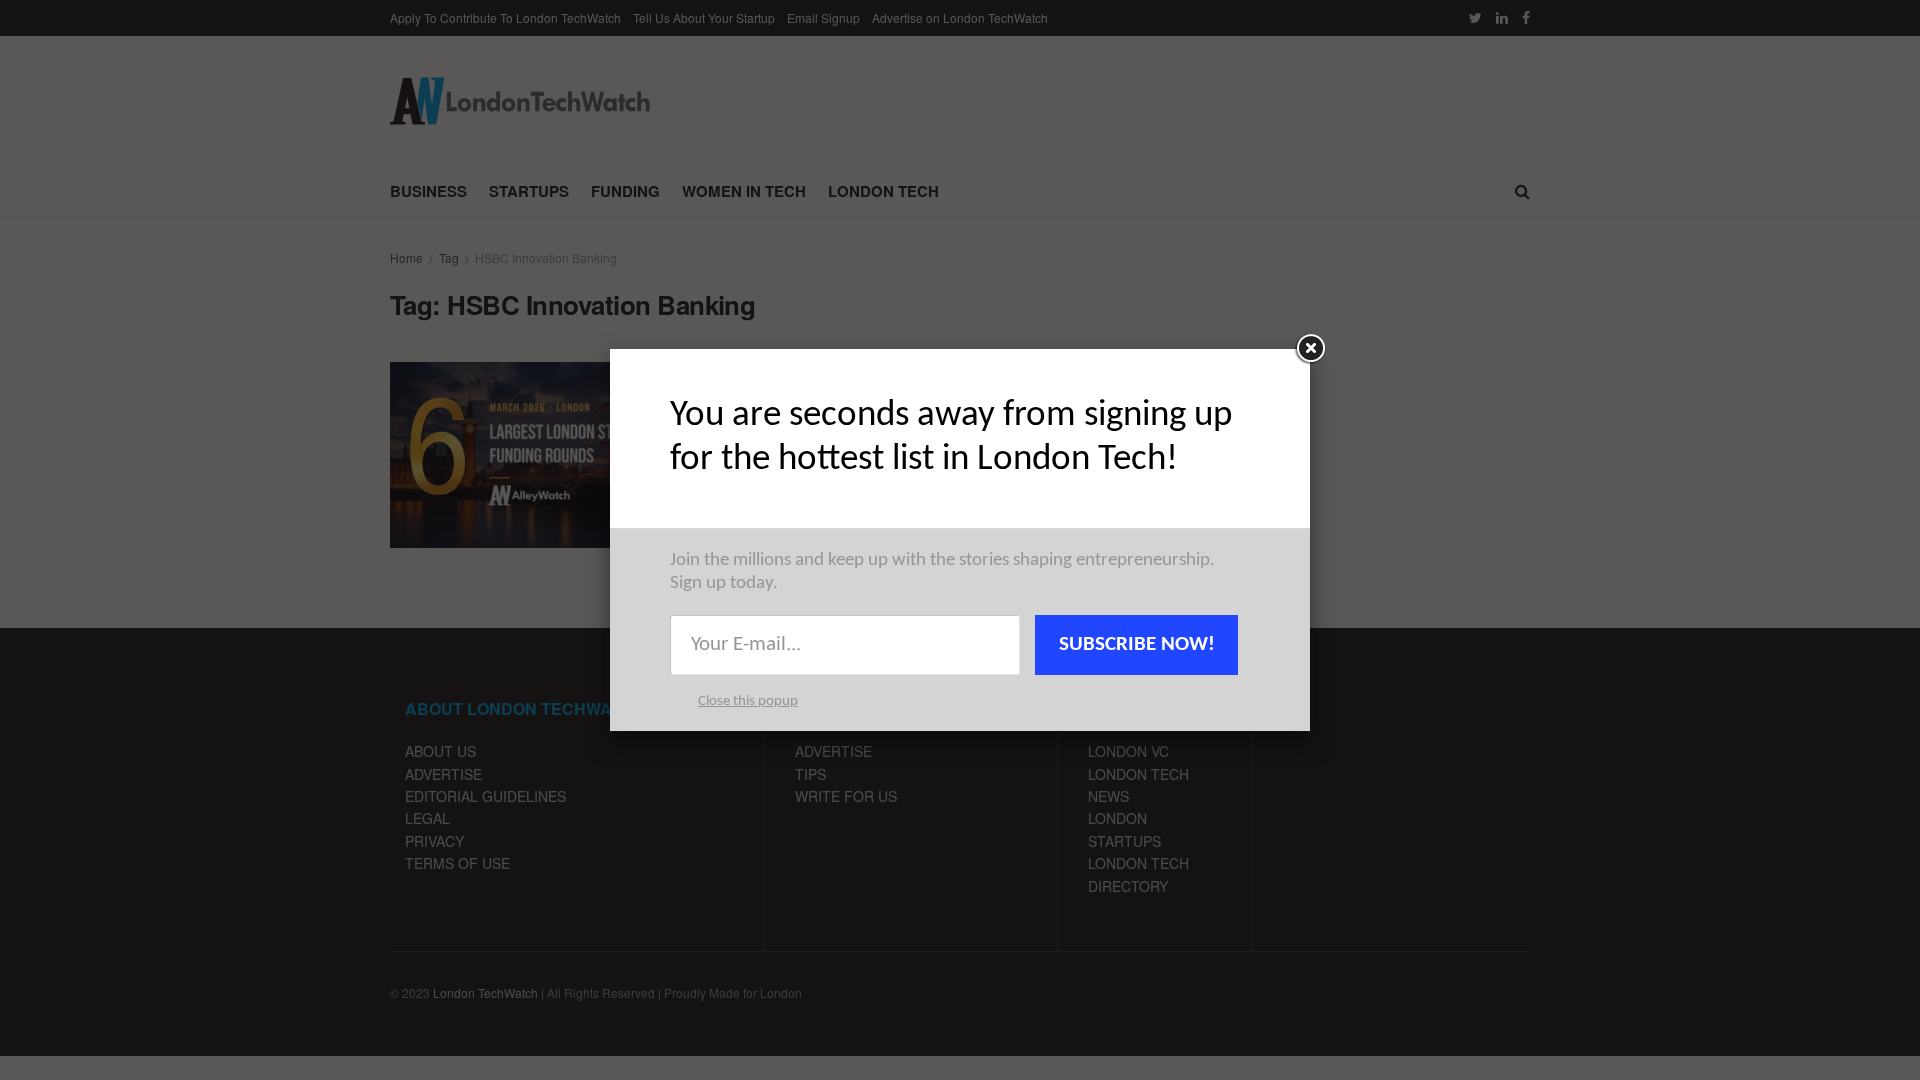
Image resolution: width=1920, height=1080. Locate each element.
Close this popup (748, 701)
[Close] (1310, 349)
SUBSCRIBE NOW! (1137, 644)
